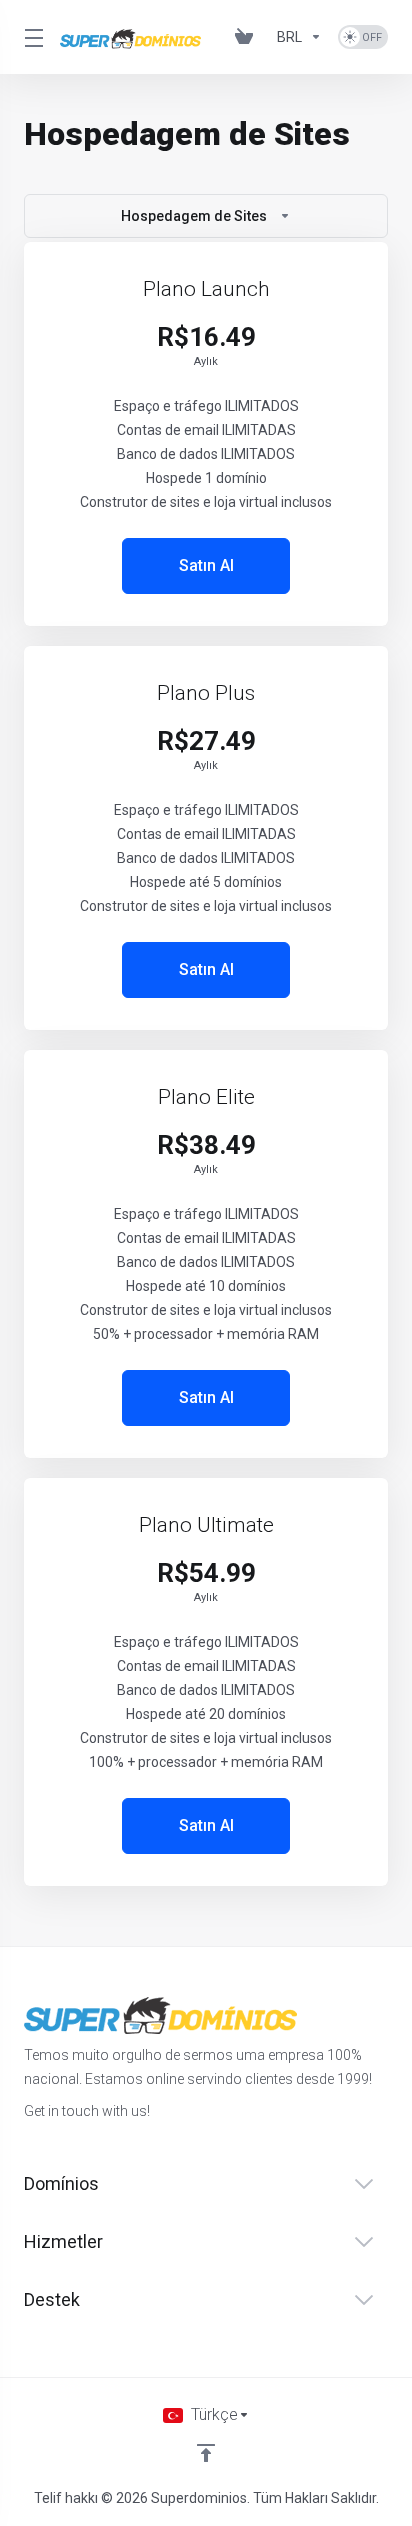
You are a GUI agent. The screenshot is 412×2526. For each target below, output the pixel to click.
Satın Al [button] (206, 565)
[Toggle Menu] (30, 37)
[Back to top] (206, 2453)
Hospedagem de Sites (194, 216)
